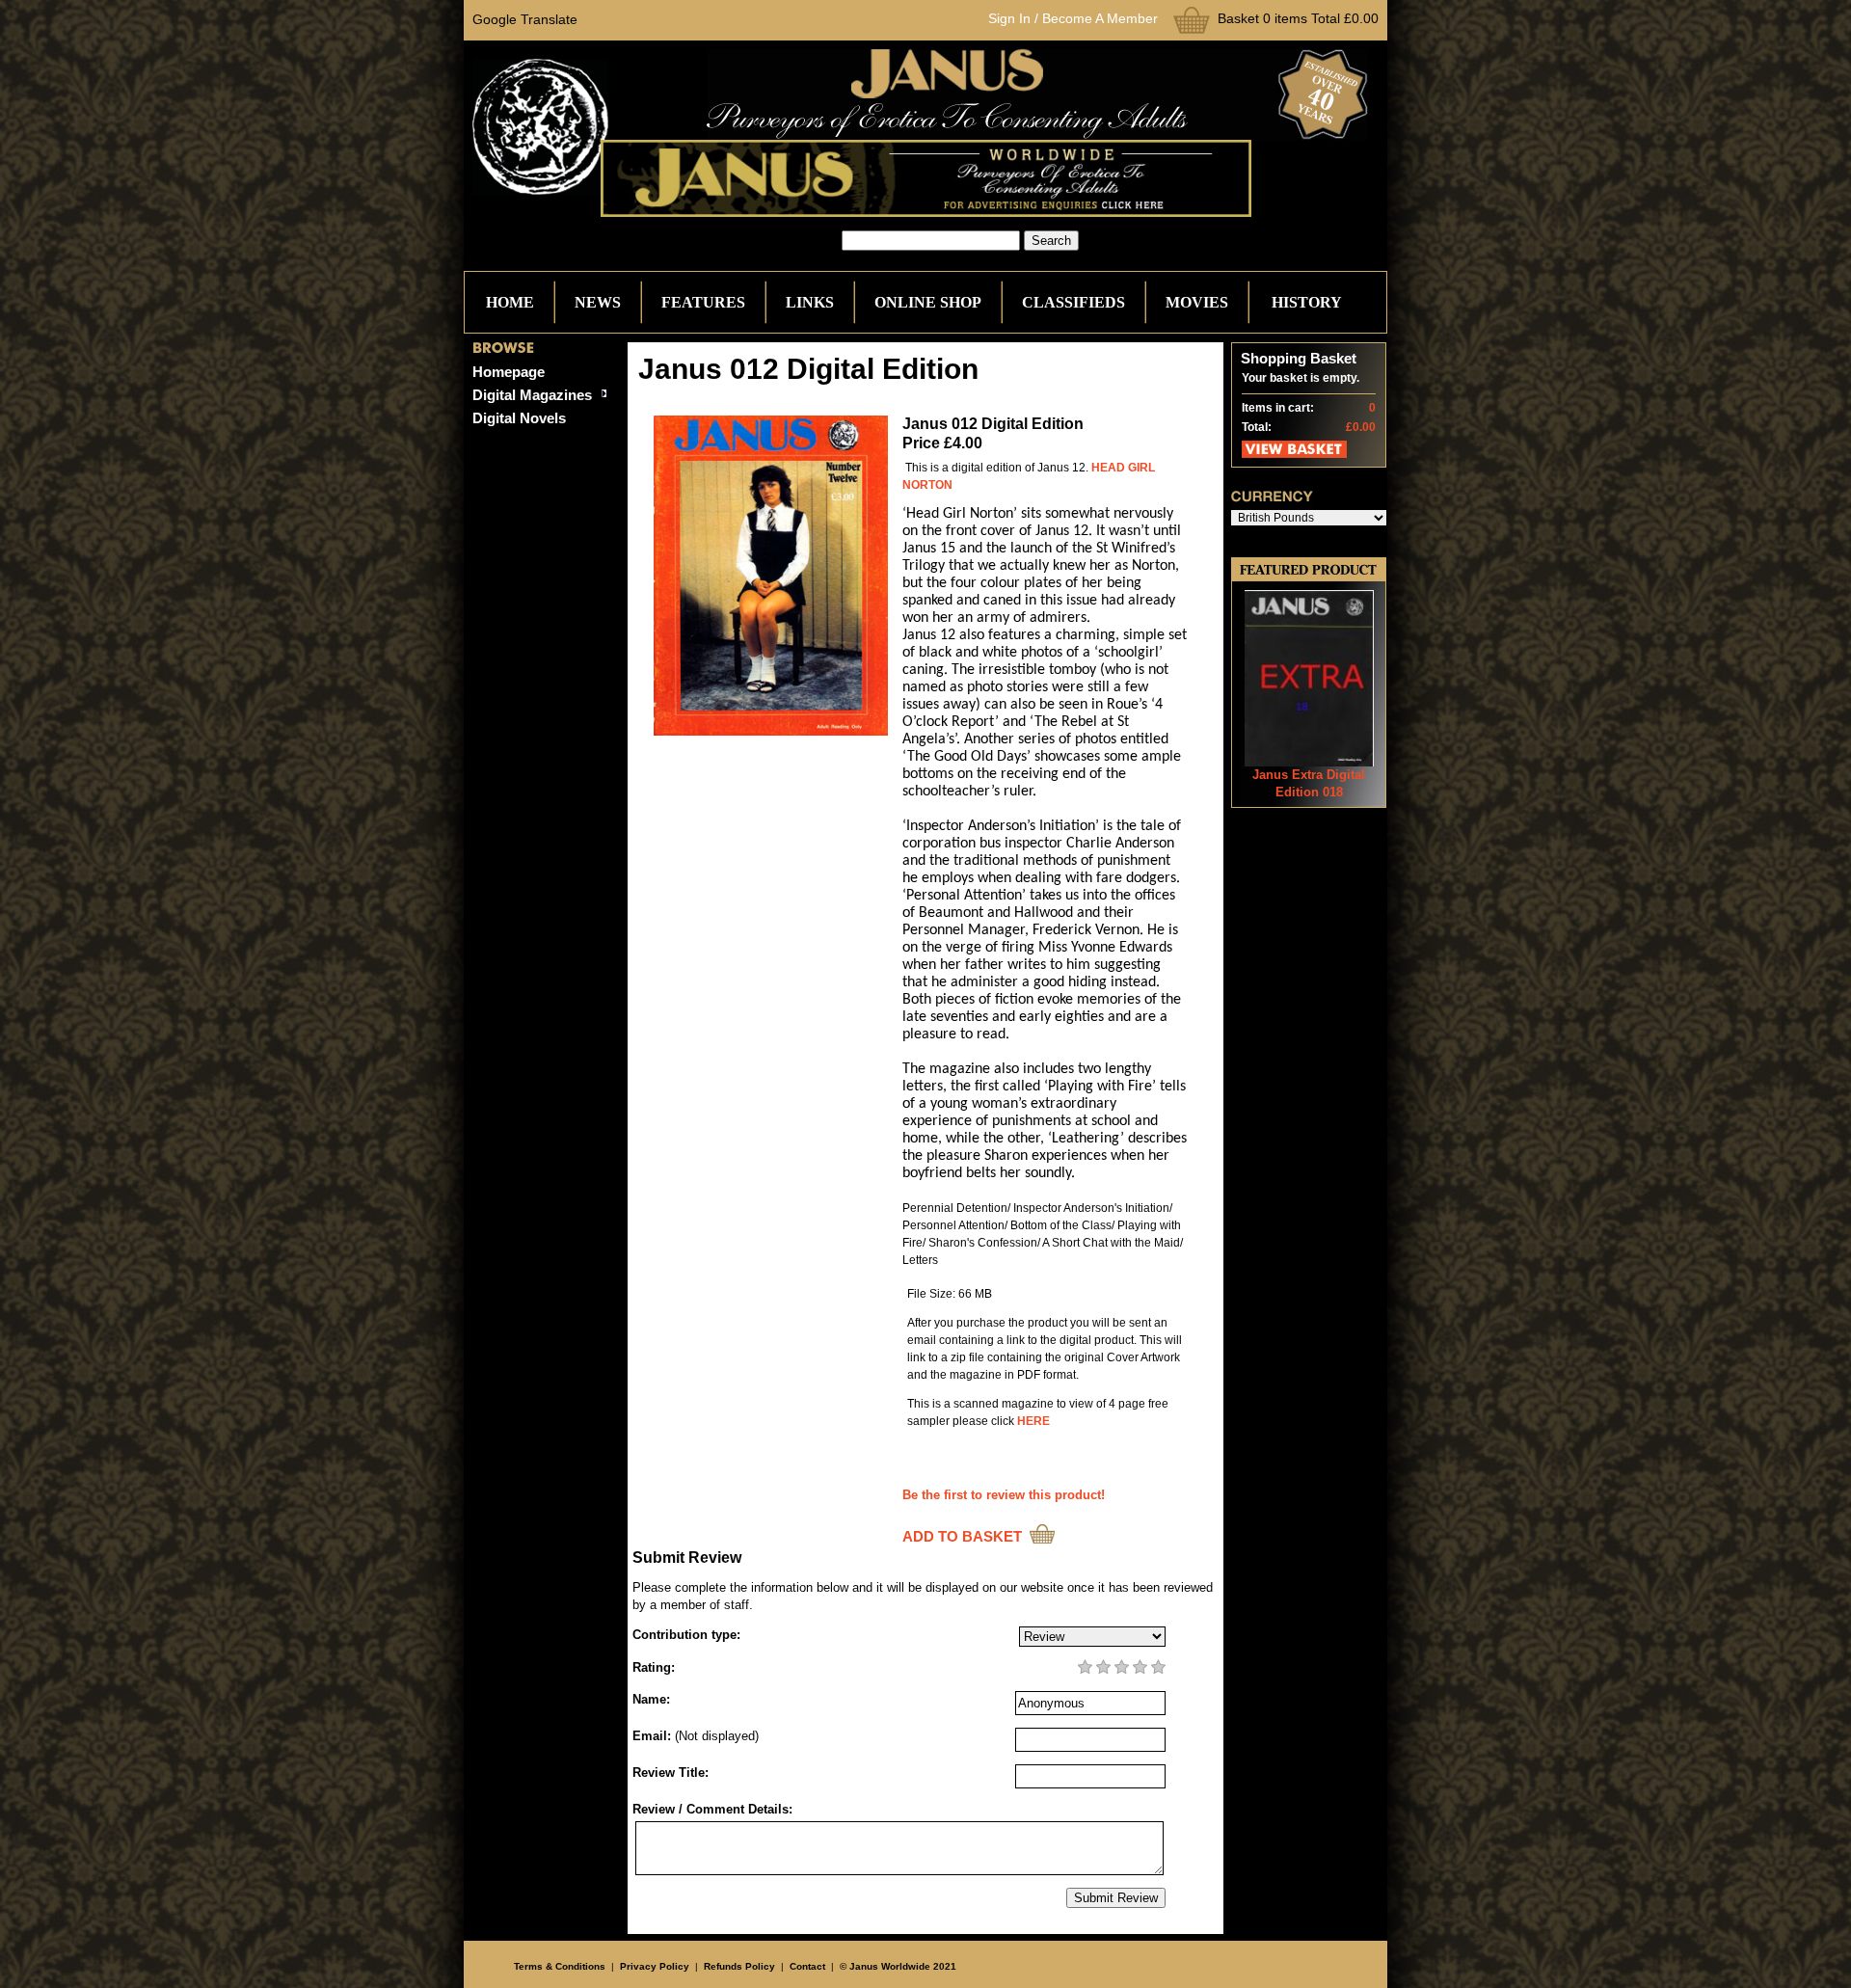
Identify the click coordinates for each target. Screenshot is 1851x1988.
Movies (1197, 302)
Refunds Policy (739, 1966)
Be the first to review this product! (1004, 1495)
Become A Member (1100, 18)
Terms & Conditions (560, 1966)
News (598, 302)
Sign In (1009, 18)
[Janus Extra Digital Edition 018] (1309, 762)
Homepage (509, 372)
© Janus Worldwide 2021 (898, 1966)
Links (810, 302)
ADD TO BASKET (962, 1536)
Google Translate (525, 19)
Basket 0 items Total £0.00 (1298, 18)
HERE (1033, 1421)
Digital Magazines (532, 395)
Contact (807, 1966)
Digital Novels (519, 418)
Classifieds (1073, 302)
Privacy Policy (655, 1966)
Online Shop (928, 302)
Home (510, 302)
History (1307, 302)
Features (703, 302)
